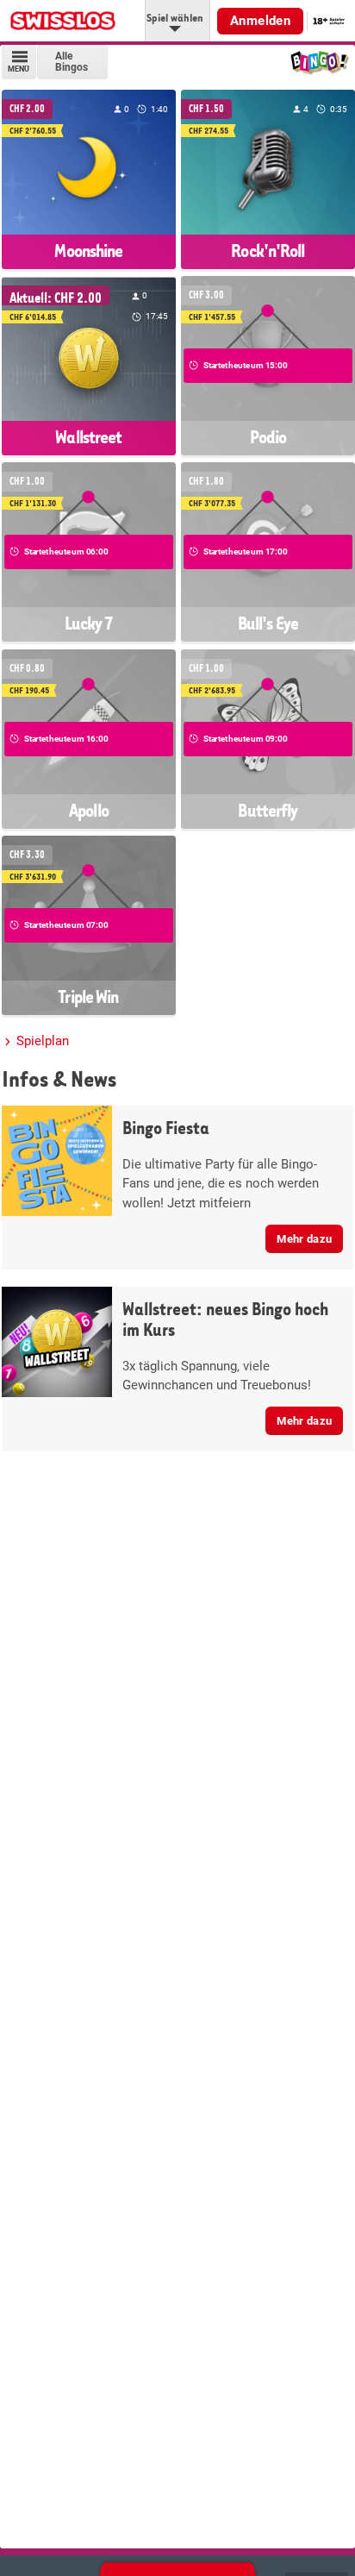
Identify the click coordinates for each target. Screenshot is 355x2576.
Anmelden (260, 21)
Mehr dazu (304, 1239)
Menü (19, 69)
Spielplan (43, 1041)
